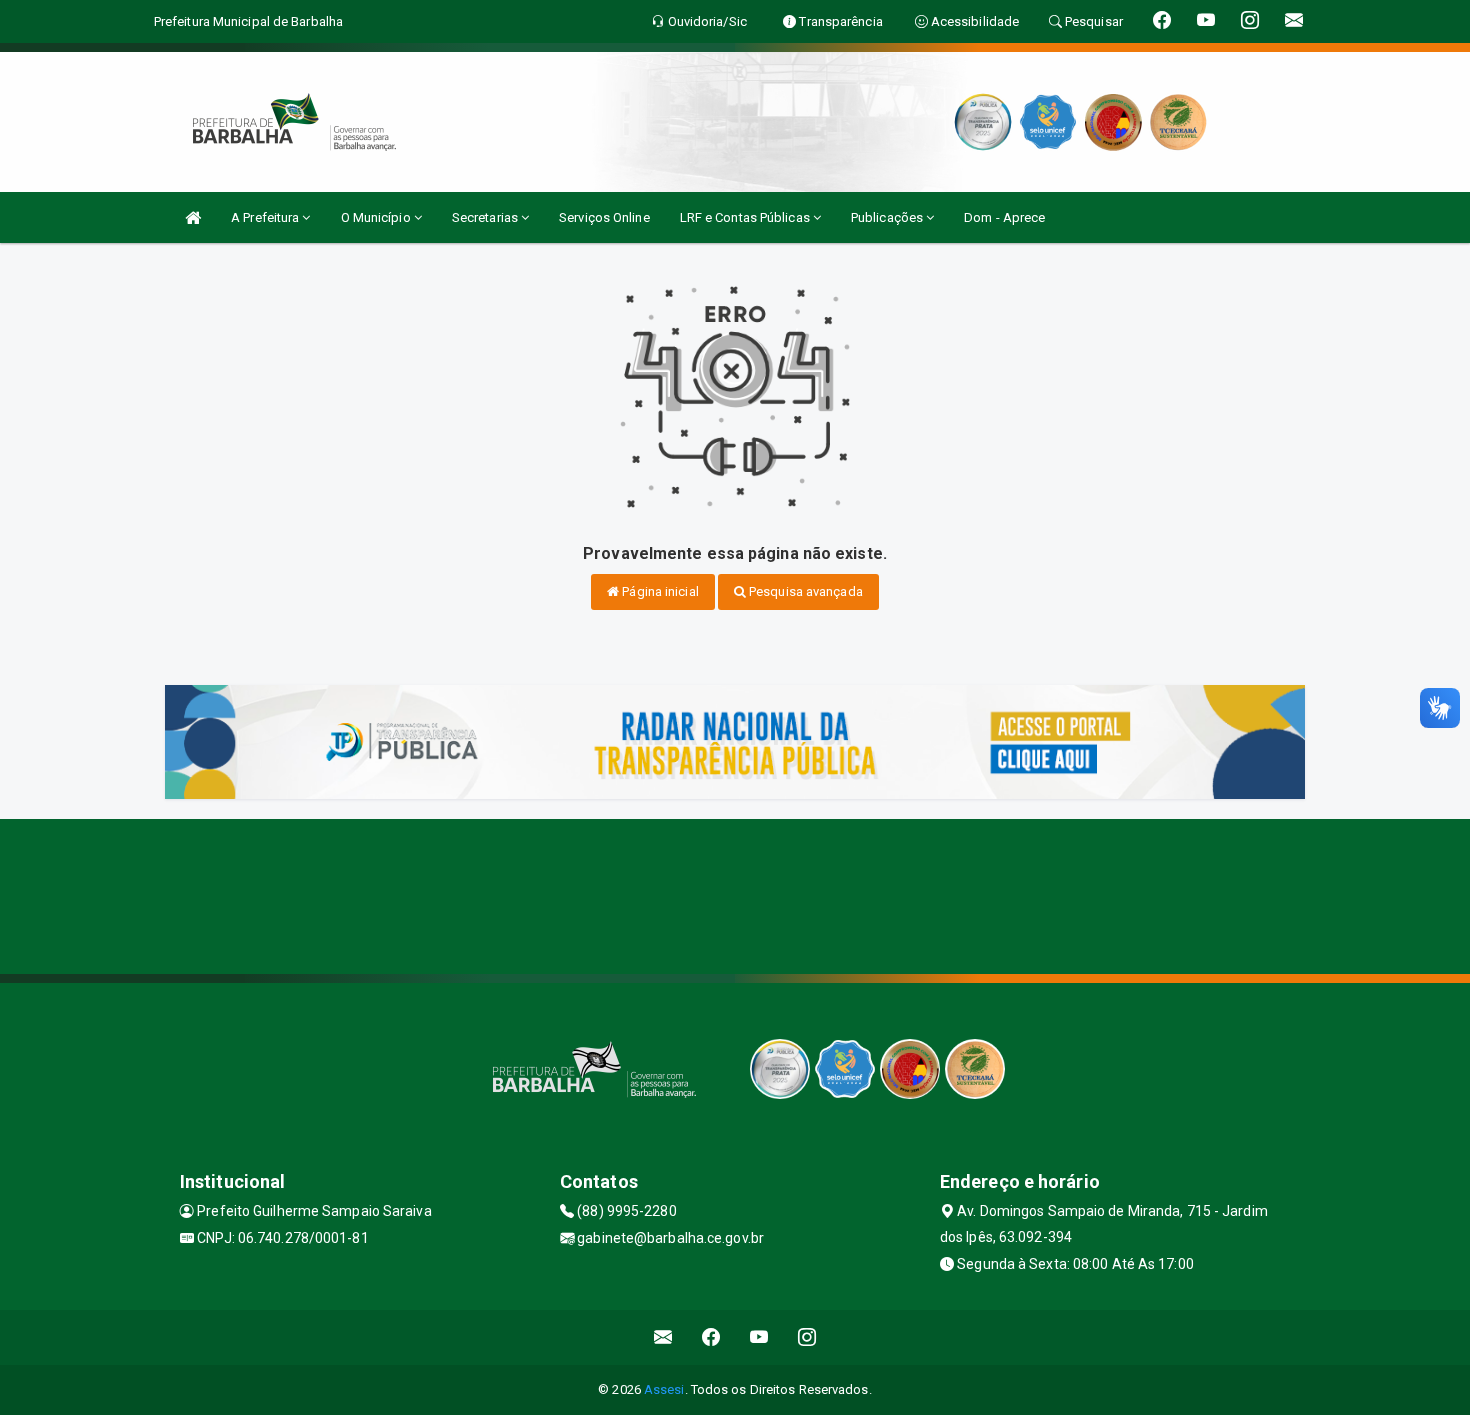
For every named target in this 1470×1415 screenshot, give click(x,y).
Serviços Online (604, 217)
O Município (377, 217)
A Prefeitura (266, 217)
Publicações (888, 217)
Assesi (664, 1389)
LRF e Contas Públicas (746, 217)
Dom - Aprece (1004, 217)
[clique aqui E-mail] (663, 1337)
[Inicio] (193, 217)
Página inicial (659, 591)
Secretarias (486, 217)
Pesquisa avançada (804, 591)
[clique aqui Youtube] (759, 1337)
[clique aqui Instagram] (807, 1337)
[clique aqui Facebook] (711, 1337)
